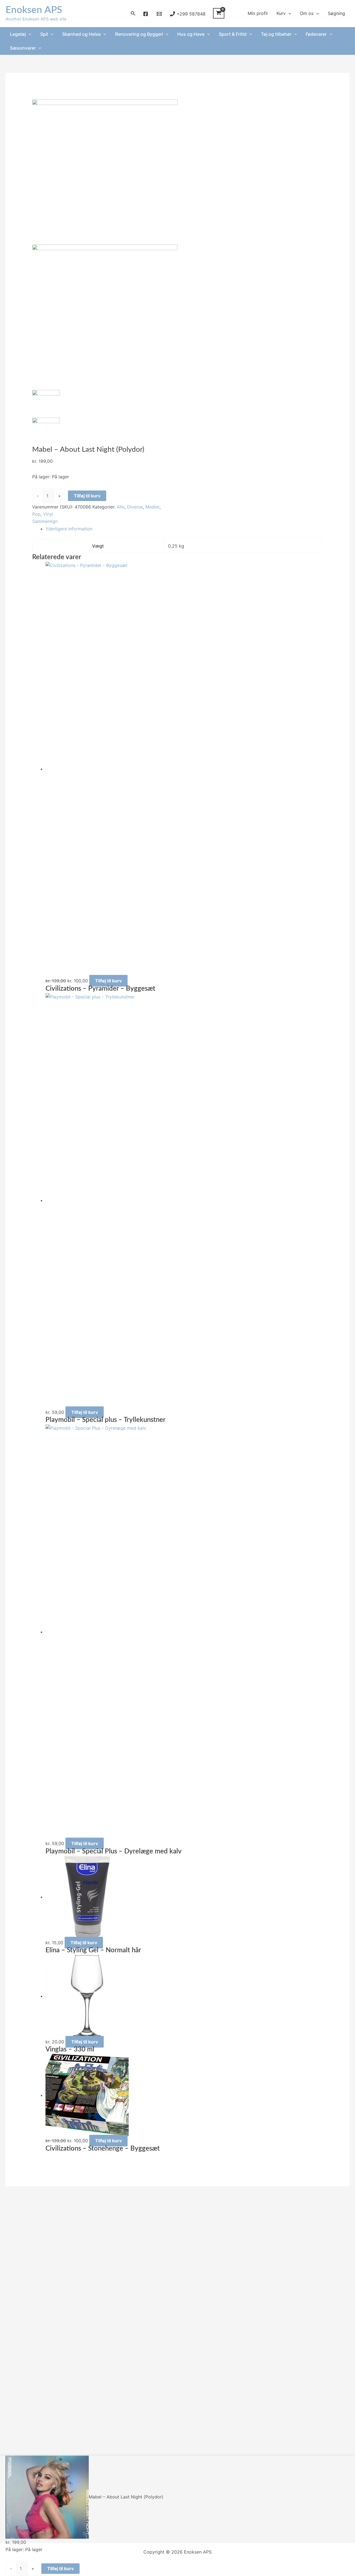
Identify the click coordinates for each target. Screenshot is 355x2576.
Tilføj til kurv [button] (108, 981)
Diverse (135, 507)
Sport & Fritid (233, 34)
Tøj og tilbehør (276, 34)
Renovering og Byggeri (139, 34)
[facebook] (147, 14)
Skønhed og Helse (81, 34)
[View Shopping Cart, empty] (219, 13)
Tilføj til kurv (87, 496)
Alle (121, 507)
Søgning (336, 13)
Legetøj (18, 34)
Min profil (258, 13)
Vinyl (48, 514)
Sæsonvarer (23, 48)
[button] (133, 13)
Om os (307, 13)
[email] (160, 14)
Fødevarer (316, 34)
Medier (152, 507)
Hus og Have (191, 34)
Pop (36, 514)
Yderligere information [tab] (69, 529)
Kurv (281, 13)
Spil (44, 34)
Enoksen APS (34, 10)
